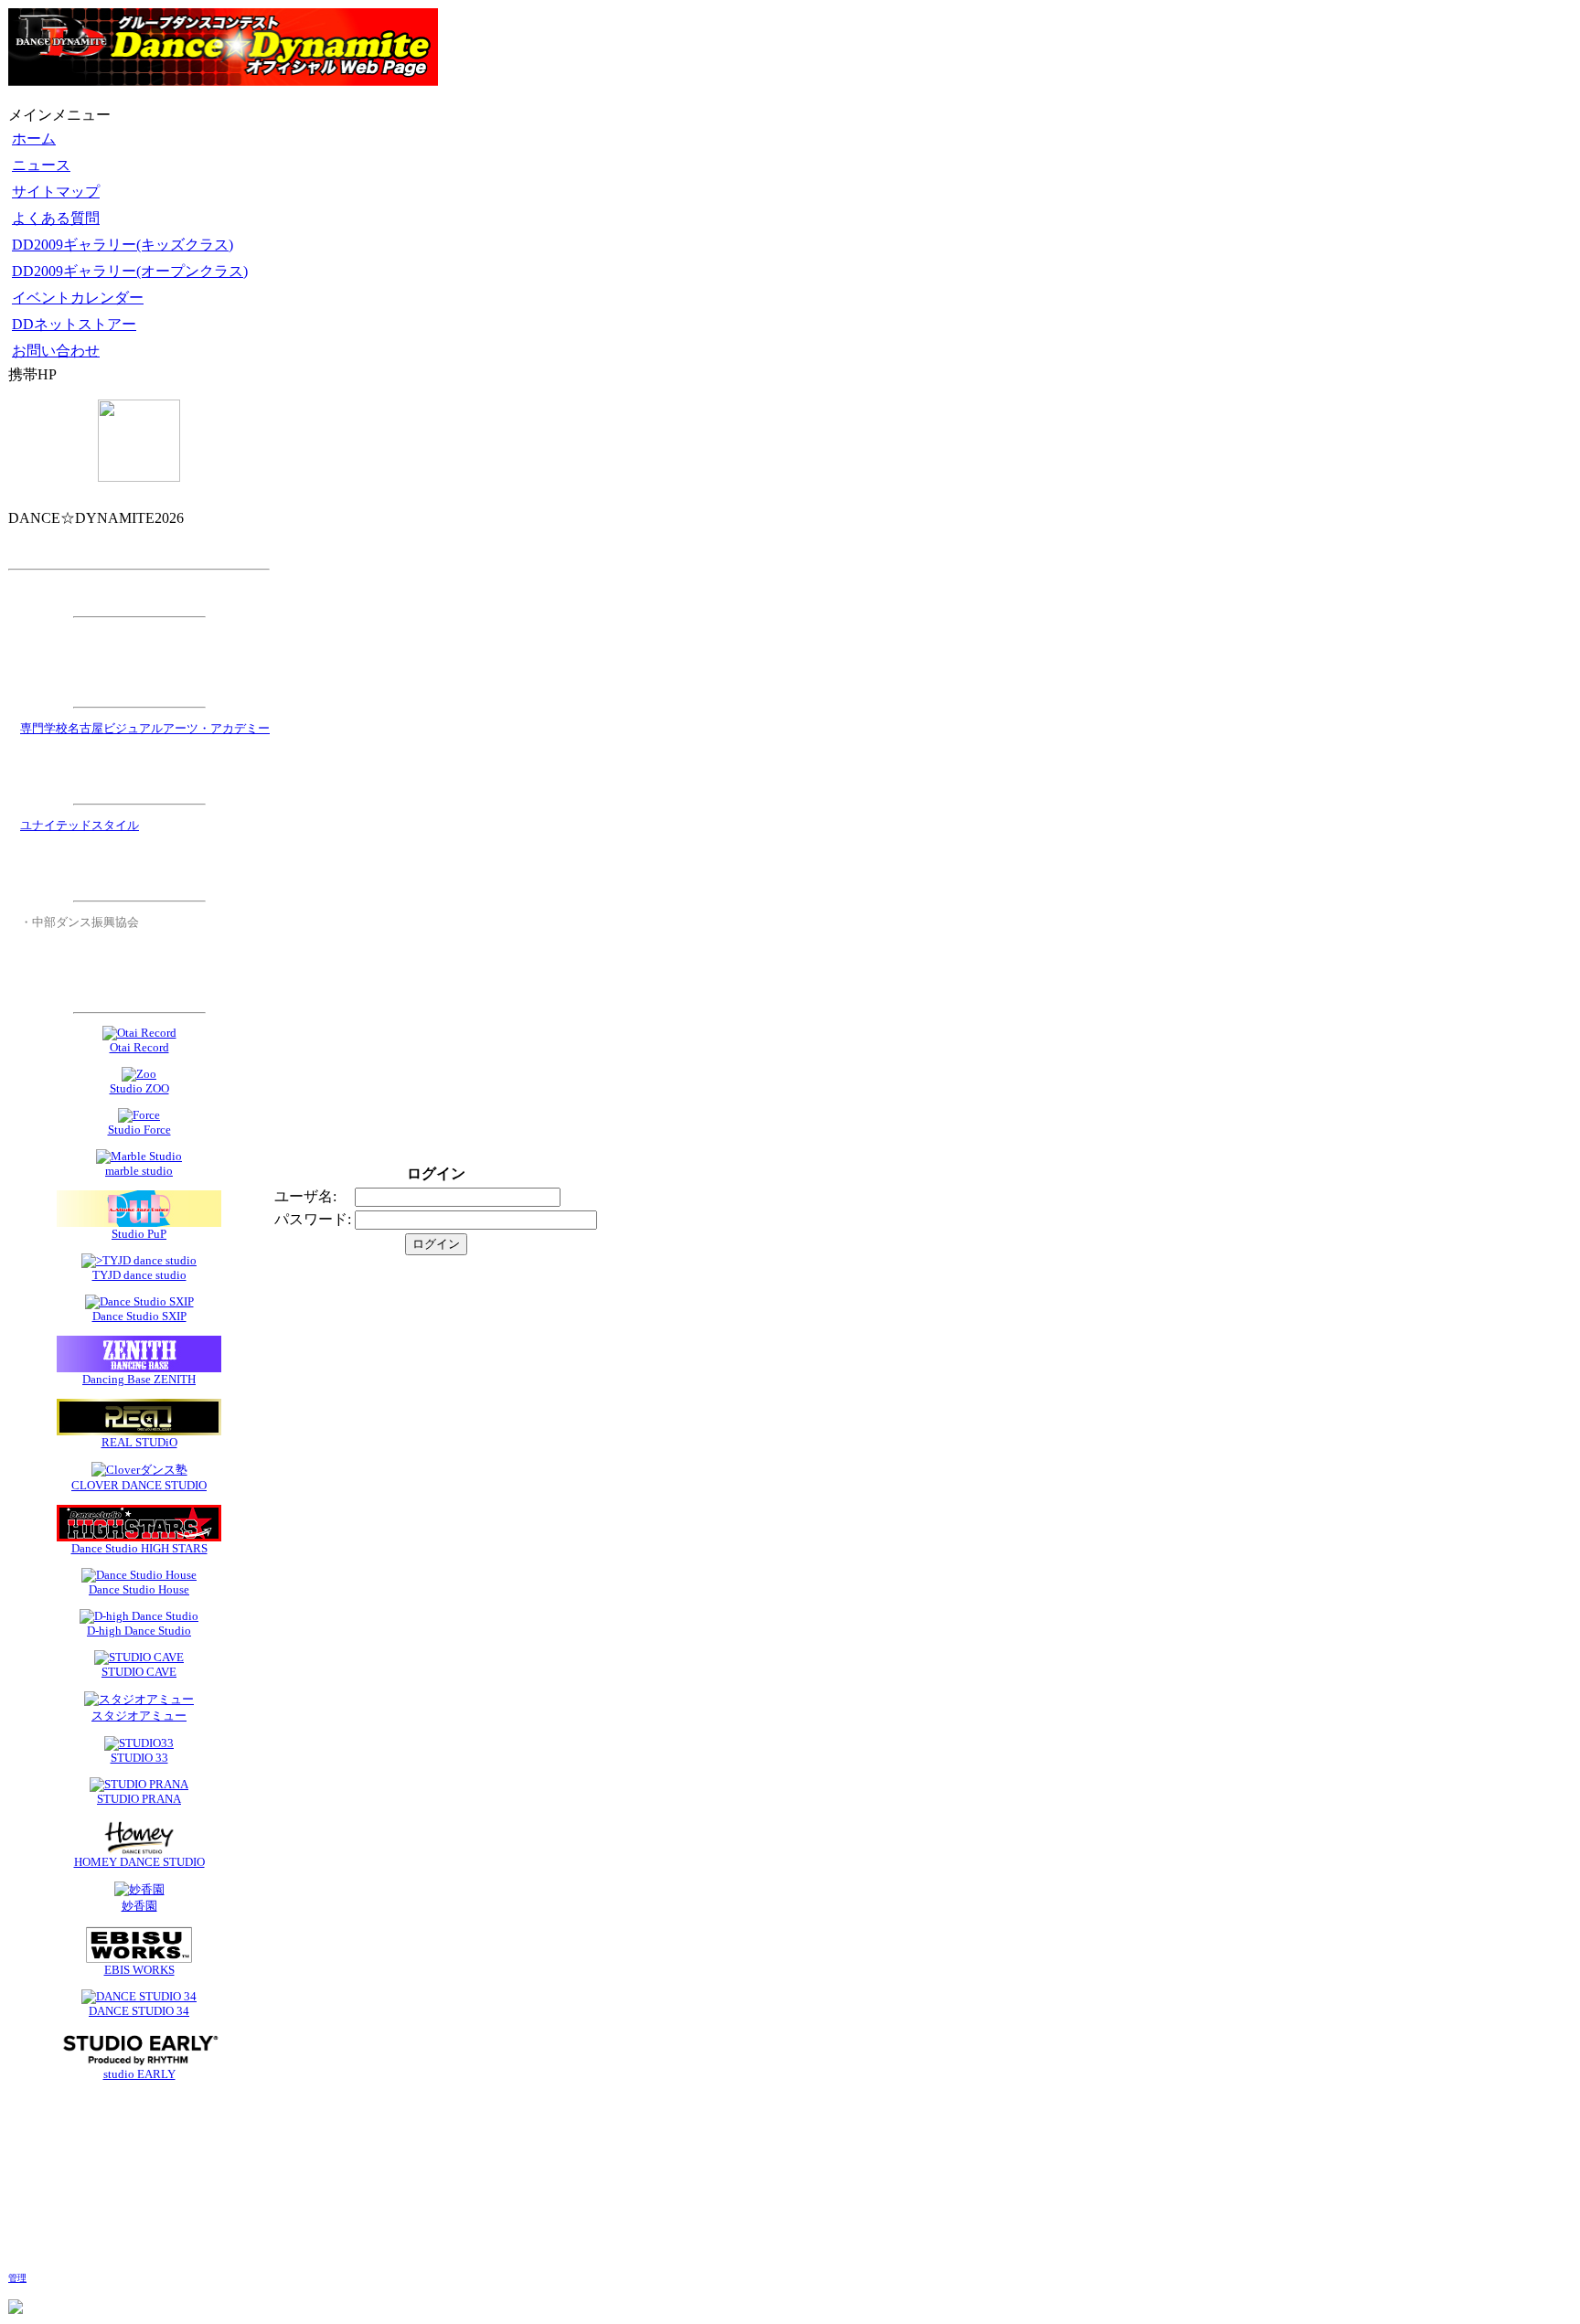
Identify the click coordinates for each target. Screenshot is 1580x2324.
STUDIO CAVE (139, 1672)
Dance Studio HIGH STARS (139, 1548)
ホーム (34, 139)
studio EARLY (139, 2074)
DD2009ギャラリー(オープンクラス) (130, 271)
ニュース (41, 165)
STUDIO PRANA (139, 1799)
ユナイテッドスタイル (80, 825)
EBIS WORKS (139, 1970)
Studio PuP (139, 1234)
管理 (17, 2278)
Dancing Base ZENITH (139, 1379)
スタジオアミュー (139, 1716)
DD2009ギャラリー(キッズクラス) (123, 245)
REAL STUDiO (139, 1442)
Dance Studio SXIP (139, 1316)
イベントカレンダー (78, 298)
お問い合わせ (56, 351)
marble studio (139, 1171)
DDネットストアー (74, 324)
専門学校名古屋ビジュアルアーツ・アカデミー (145, 728)
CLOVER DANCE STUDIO (139, 1485)
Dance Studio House (139, 1589)
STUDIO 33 (139, 1758)
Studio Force (139, 1130)
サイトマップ (56, 192)
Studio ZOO (139, 1088)
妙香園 (139, 1906)
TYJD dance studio (139, 1275)
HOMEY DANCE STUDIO (139, 1862)
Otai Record (139, 1047)
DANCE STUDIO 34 (139, 2011)
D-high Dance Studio (139, 1631)
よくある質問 (56, 218)
